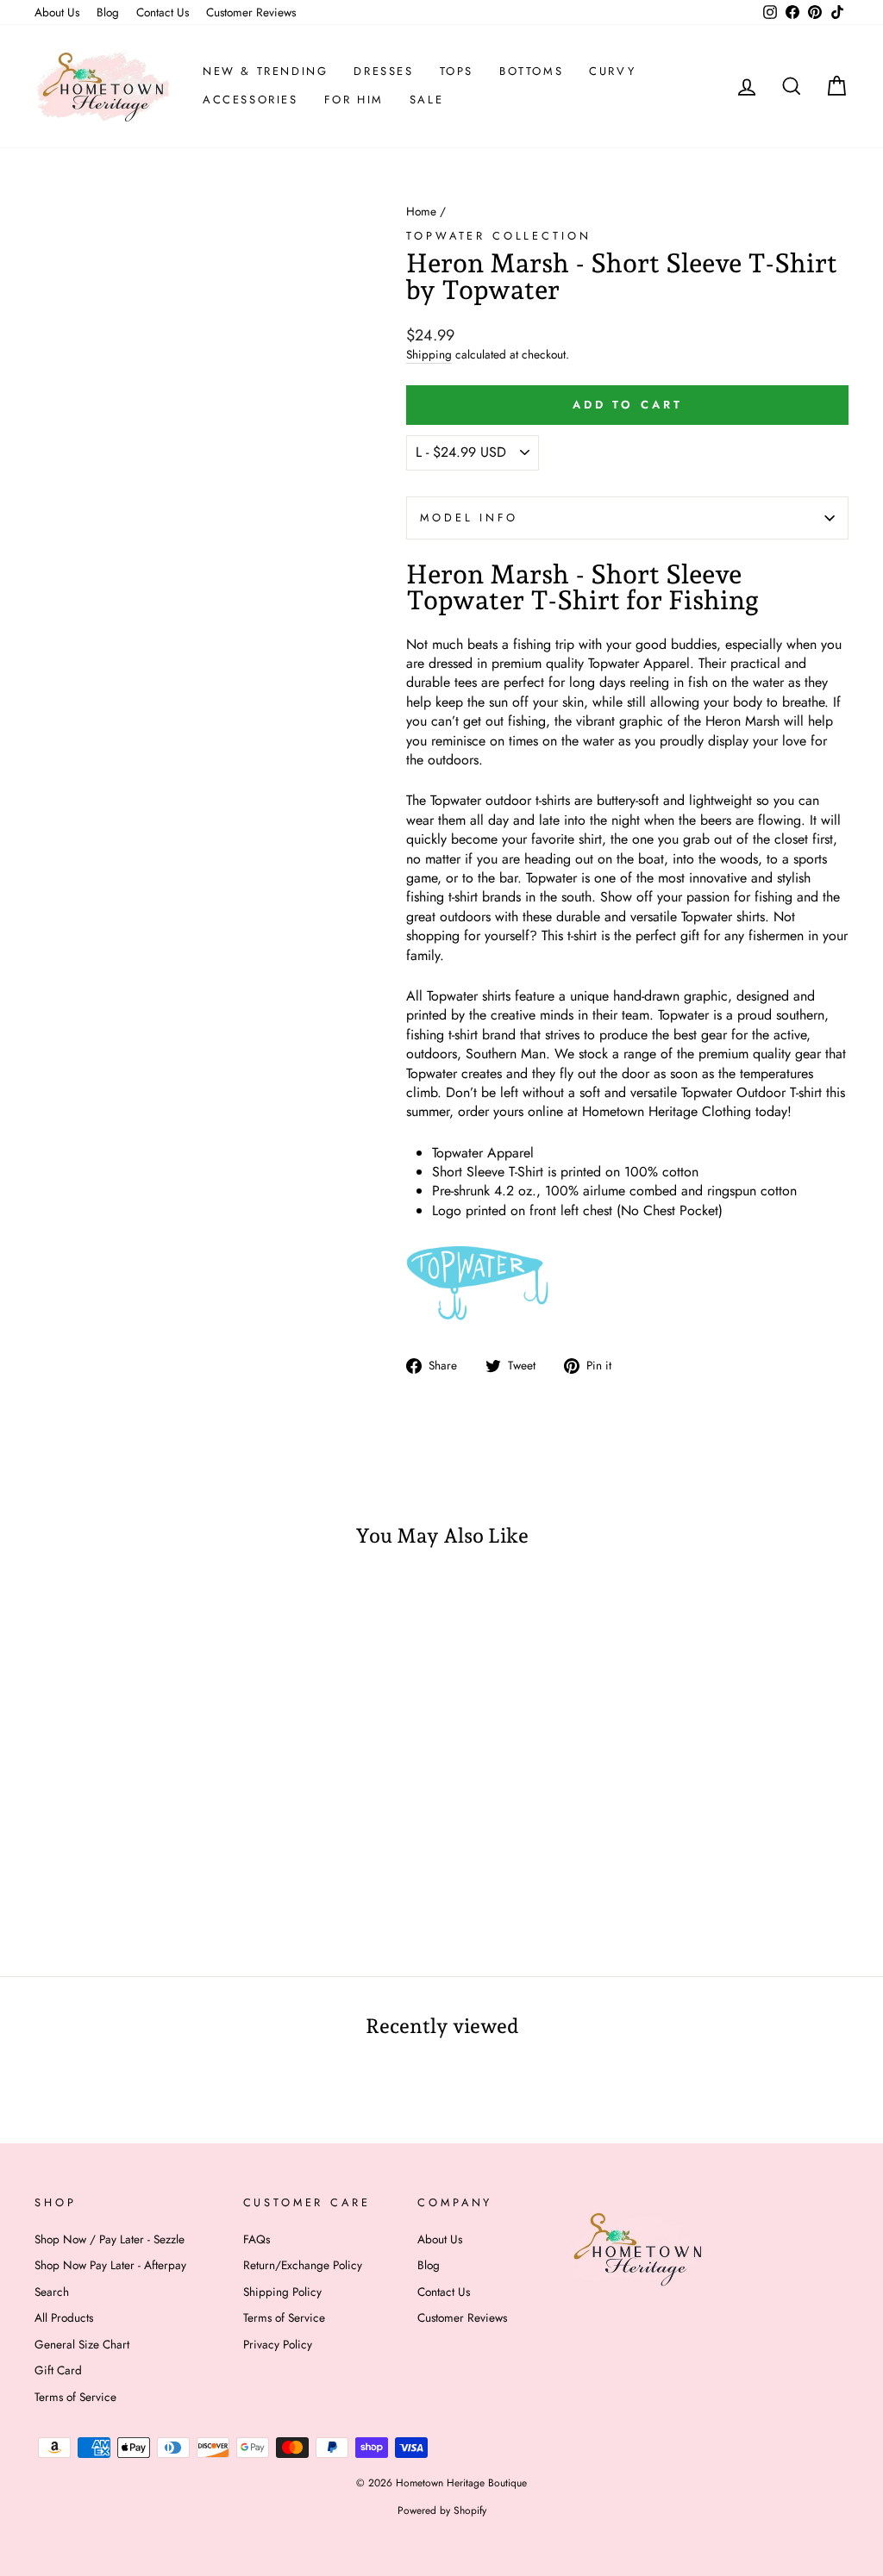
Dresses (383, 71)
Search (52, 2292)
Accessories (250, 100)
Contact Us (163, 12)
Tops (457, 71)
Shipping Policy (282, 2292)
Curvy (612, 71)
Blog (108, 12)
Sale (426, 100)
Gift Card (58, 2370)
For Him (354, 100)
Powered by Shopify (442, 2511)
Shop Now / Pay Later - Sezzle (110, 2239)
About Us (57, 12)
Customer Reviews (251, 12)
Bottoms (531, 71)
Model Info (469, 518)
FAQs (257, 2239)
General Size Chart (82, 2344)
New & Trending (265, 71)
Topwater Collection (498, 236)
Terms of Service (75, 2397)
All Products (64, 2317)
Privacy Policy (278, 2344)
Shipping (429, 355)
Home (421, 211)
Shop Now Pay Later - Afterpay (110, 2265)
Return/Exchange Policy (303, 2265)
